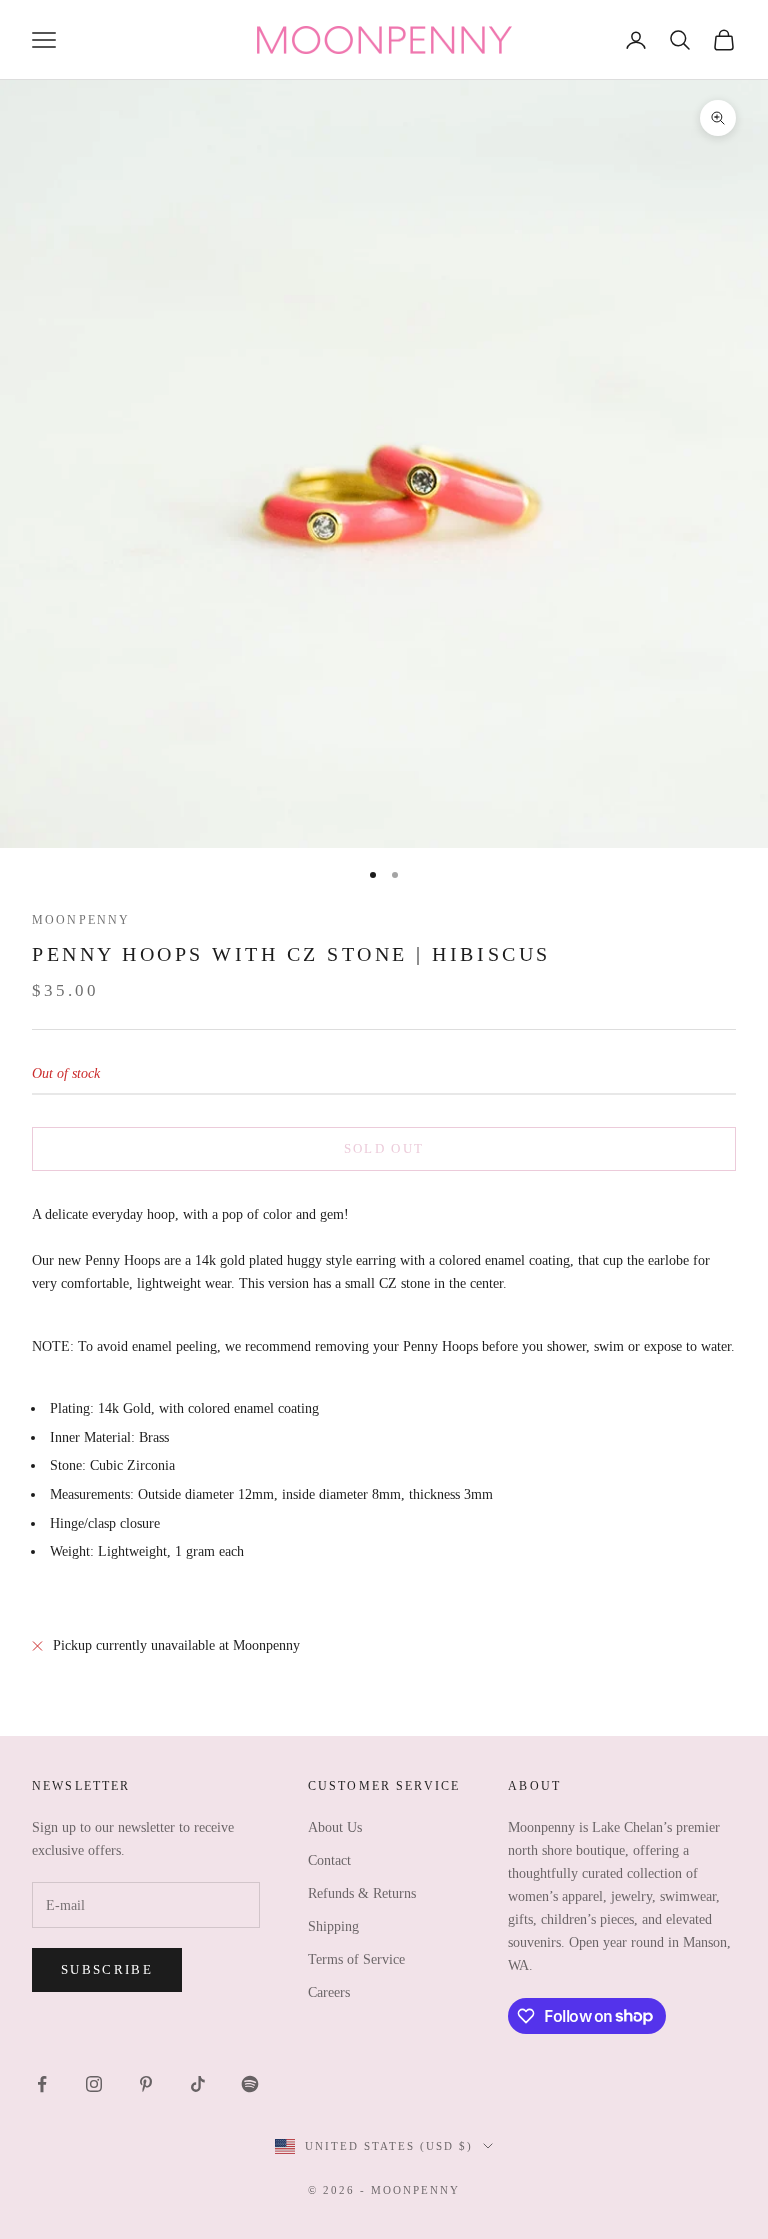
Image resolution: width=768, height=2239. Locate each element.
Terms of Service (356, 1959)
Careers (329, 1992)
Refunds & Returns (362, 1893)
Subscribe (107, 1969)
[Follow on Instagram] (94, 2084)
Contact (329, 1860)
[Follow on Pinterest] (146, 2084)
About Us (335, 1827)
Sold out (384, 1148)
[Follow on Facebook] (42, 2084)
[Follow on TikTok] (198, 2084)
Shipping (333, 1926)
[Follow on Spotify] (250, 2084)
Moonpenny (81, 920)
